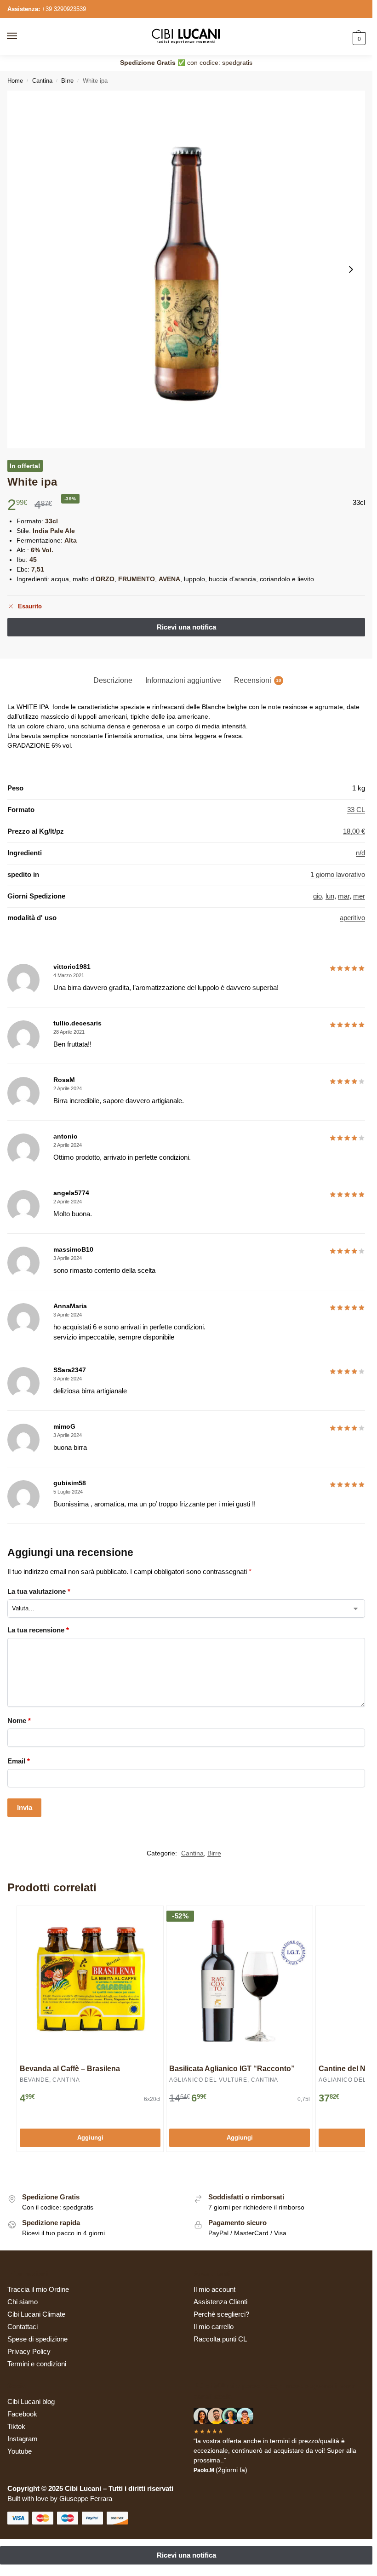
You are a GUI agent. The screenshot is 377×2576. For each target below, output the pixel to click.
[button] (358, 38)
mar (344, 896)
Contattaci (23, 2327)
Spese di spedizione (37, 2339)
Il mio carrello (214, 2327)
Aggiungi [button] (90, 2138)
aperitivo (352, 918)
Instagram (23, 2439)
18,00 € (354, 831)
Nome (19, 1720)
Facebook (22, 2414)
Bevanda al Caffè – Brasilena (70, 2069)
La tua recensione (38, 1630)
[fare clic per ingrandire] (186, 269)
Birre (67, 81)
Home (15, 81)
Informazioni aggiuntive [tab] (183, 680)
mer (359, 896)
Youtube (20, 2451)
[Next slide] (351, 269)
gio (317, 896)
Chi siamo (23, 2302)
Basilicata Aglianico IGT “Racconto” (232, 2069)
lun (330, 896)
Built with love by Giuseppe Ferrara (60, 2499)
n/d (360, 853)
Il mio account (214, 2290)
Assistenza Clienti (220, 2302)
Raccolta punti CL (220, 2339)
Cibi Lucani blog (31, 2402)
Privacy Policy (29, 2352)
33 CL (356, 810)
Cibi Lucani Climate (36, 2314)
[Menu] (21, 36)
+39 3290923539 (64, 9)
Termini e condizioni (37, 2364)
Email (19, 1761)
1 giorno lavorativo (338, 875)
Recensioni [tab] (258, 680)
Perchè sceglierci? (221, 2314)
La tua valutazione (39, 1591)
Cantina (42, 81)
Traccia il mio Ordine (38, 2290)
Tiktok (16, 2427)
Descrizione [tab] (113, 680)
